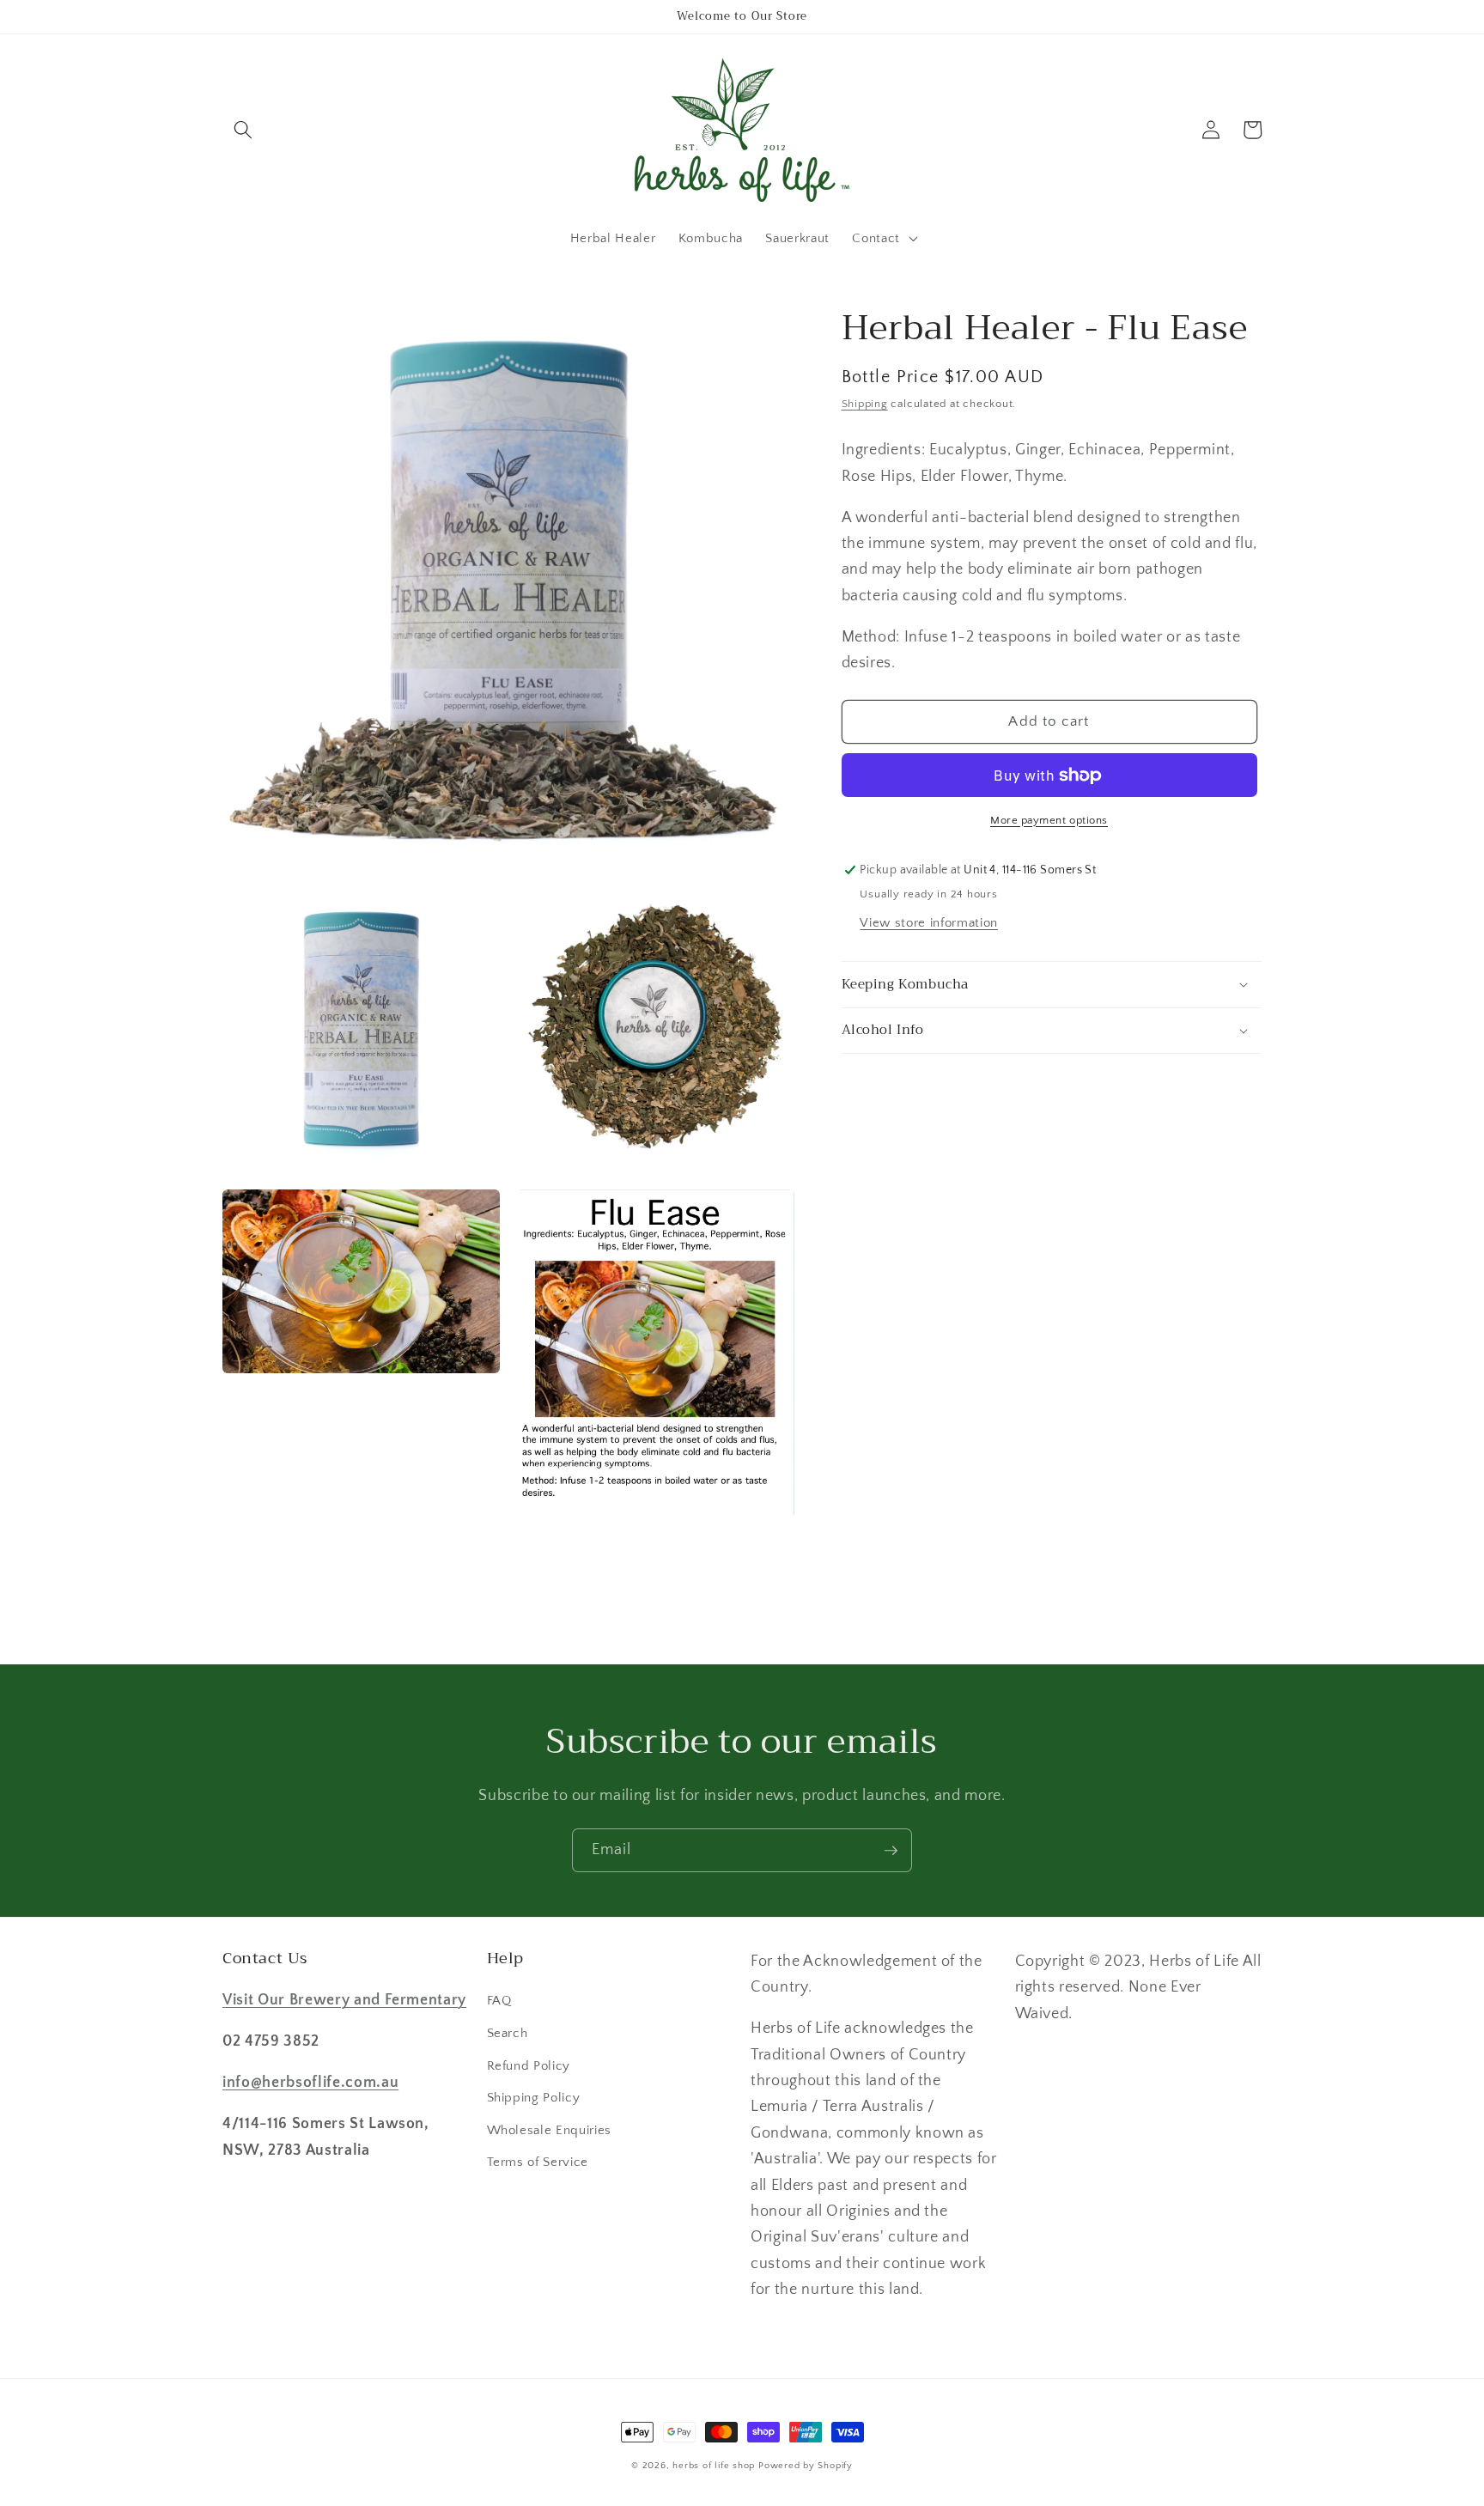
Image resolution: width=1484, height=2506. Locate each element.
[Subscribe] (891, 1851)
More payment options (1049, 820)
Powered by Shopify (806, 2466)
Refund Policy (529, 2066)
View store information (929, 923)
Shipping (865, 404)
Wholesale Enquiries (550, 2130)
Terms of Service (538, 2162)
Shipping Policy (534, 2098)
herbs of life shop (714, 2466)
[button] (243, 130)
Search (508, 2033)
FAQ (499, 2001)
